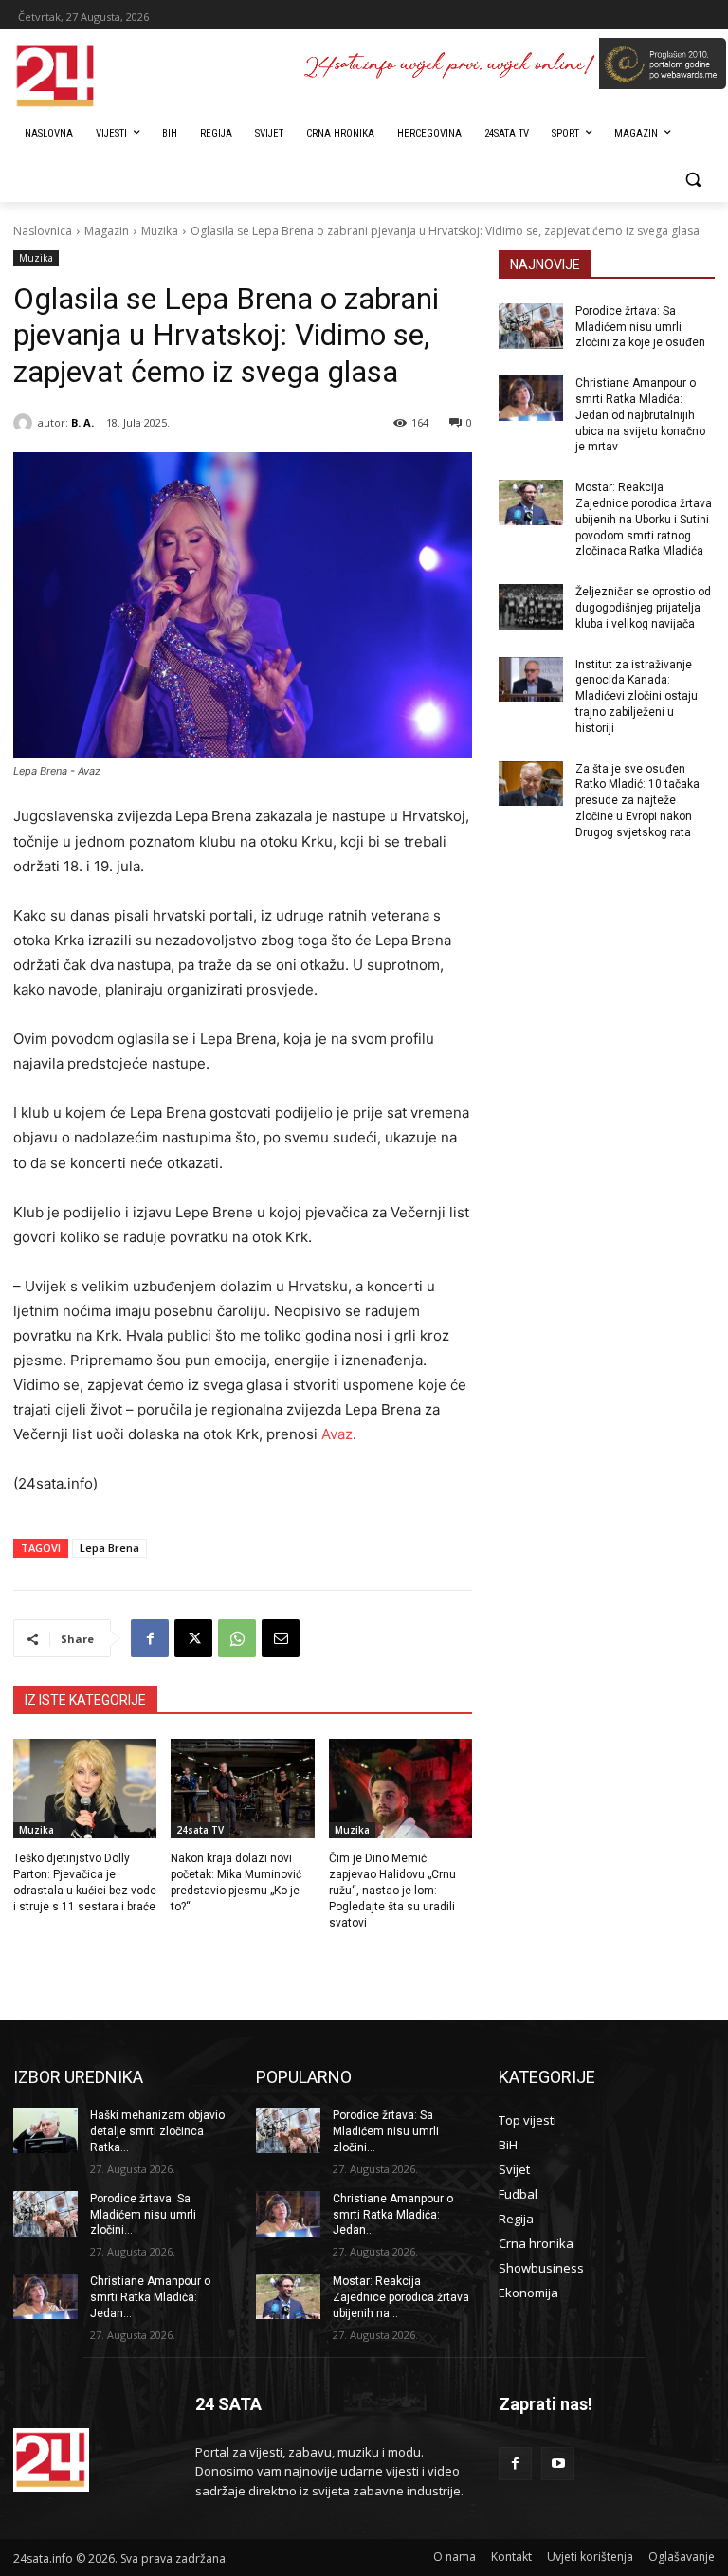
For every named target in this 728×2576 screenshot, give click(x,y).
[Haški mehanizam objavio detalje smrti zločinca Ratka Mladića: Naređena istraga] (45, 2130)
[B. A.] (26, 423)
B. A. (82, 422)
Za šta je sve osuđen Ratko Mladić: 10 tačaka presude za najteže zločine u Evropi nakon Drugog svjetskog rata (637, 801)
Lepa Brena (109, 1548)
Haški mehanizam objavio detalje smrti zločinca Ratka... (157, 2131)
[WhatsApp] (237, 1638)
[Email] (281, 1638)
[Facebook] (150, 1638)
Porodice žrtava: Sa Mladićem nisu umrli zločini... (143, 2215)
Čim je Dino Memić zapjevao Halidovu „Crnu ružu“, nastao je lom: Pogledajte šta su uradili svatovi (392, 1890)
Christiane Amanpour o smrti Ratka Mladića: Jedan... (150, 2297)
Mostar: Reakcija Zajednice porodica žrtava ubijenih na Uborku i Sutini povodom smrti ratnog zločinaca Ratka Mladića (644, 519)
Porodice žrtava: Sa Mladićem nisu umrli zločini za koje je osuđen (640, 327)
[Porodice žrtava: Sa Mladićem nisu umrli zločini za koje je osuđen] (531, 326)
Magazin (107, 231)
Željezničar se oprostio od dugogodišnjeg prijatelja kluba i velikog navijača (643, 608)
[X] (193, 1638)
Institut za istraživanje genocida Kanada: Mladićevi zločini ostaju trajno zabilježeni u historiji (637, 696)
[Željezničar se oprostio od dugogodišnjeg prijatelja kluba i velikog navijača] (531, 607)
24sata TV (200, 1830)
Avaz (337, 1434)
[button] (692, 180)
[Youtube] (558, 2464)
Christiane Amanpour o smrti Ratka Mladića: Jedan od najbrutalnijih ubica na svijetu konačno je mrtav (640, 415)
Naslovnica (43, 231)
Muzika (160, 231)
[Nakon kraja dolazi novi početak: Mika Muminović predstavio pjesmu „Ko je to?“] (242, 1789)
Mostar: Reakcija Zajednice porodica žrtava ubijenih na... (401, 2297)
